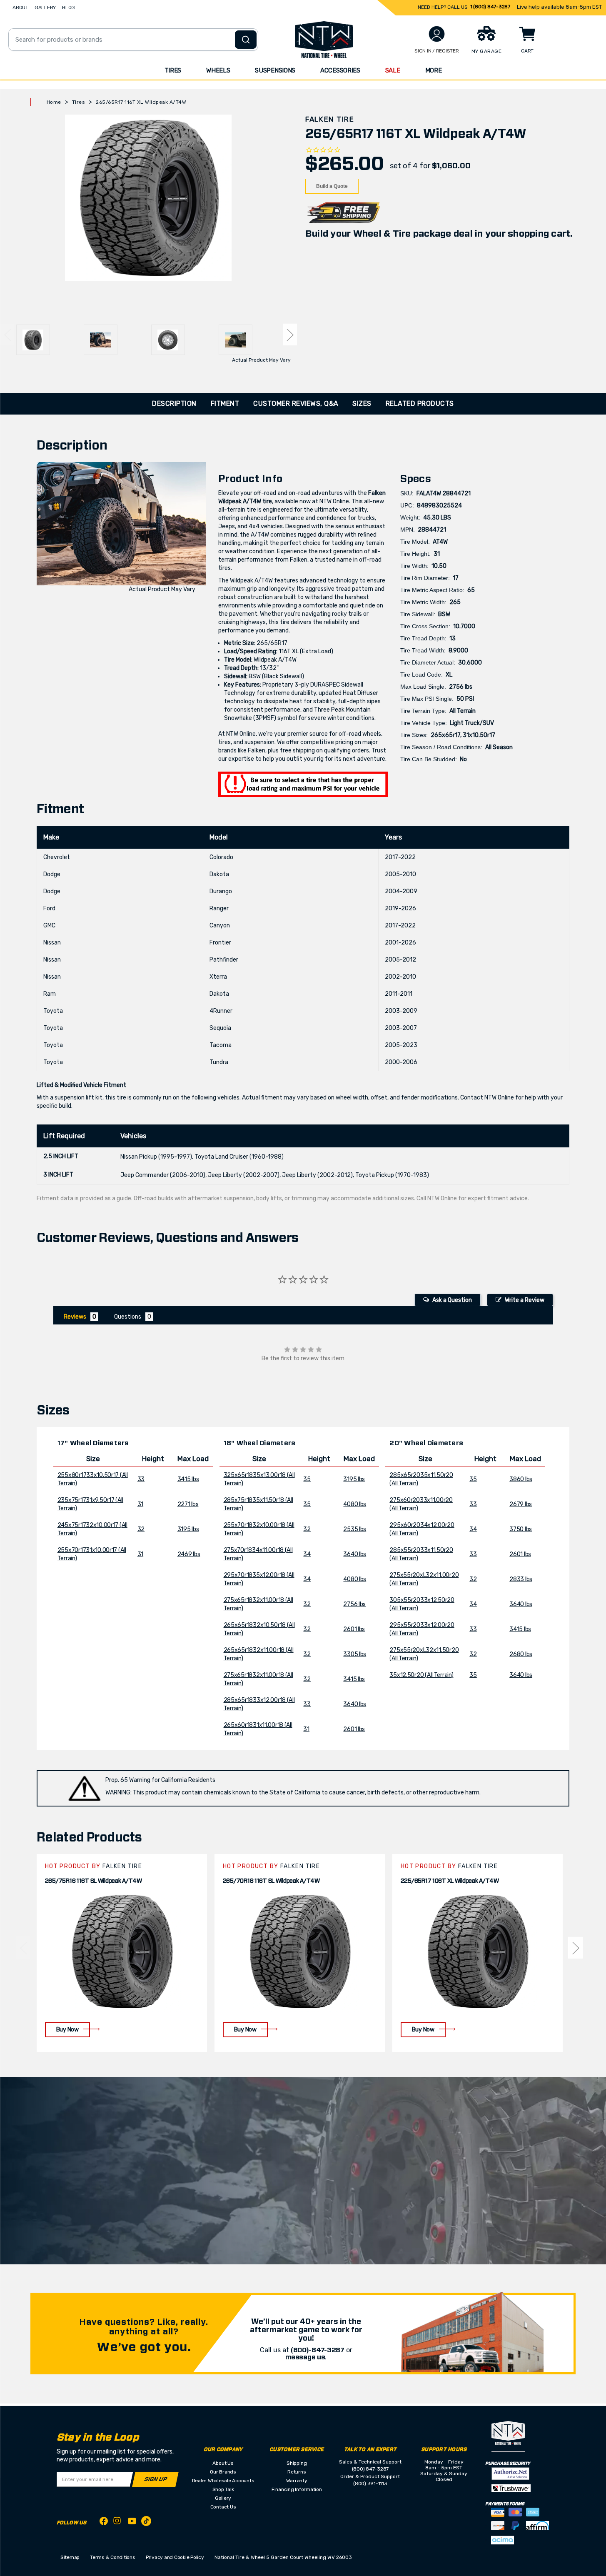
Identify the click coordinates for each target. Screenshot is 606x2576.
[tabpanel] (122, 1953)
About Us (223, 2463)
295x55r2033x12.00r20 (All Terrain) (422, 1629)
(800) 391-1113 (370, 2484)
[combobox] (133, 40)
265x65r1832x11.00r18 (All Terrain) (259, 1654)
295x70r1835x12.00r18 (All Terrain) (259, 1579)
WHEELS (218, 70)
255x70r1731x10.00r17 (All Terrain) (92, 1554)
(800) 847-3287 (370, 2469)
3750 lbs (521, 1529)
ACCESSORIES (340, 70)
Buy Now (67, 2030)
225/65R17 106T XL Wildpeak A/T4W (450, 1881)
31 (140, 1504)
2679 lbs (521, 1504)
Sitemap (70, 2557)
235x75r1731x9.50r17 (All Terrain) (90, 1504)
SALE (393, 70)
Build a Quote (332, 186)
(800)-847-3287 (318, 2350)
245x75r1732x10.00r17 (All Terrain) (92, 1529)
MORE (434, 70)
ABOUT (20, 7)
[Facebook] (104, 2522)
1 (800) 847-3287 (490, 7)
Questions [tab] (128, 1317)
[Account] (437, 34)
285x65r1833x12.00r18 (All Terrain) (259, 1704)
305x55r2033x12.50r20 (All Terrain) (422, 1604)
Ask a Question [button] (452, 1300)
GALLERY (45, 7)
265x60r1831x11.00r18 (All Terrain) (258, 1729)
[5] (23, 1948)
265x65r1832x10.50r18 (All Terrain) (259, 1629)
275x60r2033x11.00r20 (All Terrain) (421, 1504)
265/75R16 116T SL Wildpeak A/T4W (94, 1881)
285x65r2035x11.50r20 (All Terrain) (421, 1479)
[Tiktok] (146, 2522)
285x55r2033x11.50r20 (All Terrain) (421, 1554)
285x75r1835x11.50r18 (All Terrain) (258, 1504)
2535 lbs (355, 1529)
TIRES (173, 70)
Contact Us (223, 2507)
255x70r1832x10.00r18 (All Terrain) (259, 1529)
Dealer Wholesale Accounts (223, 2481)
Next (290, 335)
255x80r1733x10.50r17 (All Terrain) (93, 1479)
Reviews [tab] (75, 1317)
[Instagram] (118, 2523)
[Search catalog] (246, 40)
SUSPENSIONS (275, 70)
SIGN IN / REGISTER (437, 51)
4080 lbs (355, 1504)
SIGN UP (155, 2480)
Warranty (297, 2481)
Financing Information (297, 2489)
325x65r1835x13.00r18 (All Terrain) (259, 1479)
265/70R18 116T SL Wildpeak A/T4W (271, 1881)
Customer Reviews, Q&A (296, 404)
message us (305, 2357)
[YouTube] (132, 2522)
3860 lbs (521, 1479)
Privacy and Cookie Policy (175, 2557)
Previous (7, 335)
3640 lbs (355, 1554)
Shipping (297, 2463)
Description (174, 404)
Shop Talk (223, 2489)
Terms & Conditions (113, 2557)
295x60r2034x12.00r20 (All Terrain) (422, 1529)
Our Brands (223, 2472)
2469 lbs (189, 1554)
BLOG (69, 7)
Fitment (225, 404)
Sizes (362, 404)
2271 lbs (188, 1504)
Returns (297, 2472)
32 (141, 1529)
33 (141, 1479)
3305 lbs (355, 1654)
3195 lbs (188, 1529)
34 (307, 1554)
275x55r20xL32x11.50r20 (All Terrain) (424, 1654)
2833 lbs (521, 1579)
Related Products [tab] (420, 404)
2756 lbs (354, 1604)
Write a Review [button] (525, 1300)
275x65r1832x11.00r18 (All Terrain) (258, 1604)
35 (307, 1479)
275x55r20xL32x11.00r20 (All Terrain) (424, 1579)
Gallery (223, 2498)
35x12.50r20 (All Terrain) (421, 1675)
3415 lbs (188, 1479)
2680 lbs (521, 1654)
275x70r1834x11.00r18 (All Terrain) (258, 1554)
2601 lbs (354, 1629)
